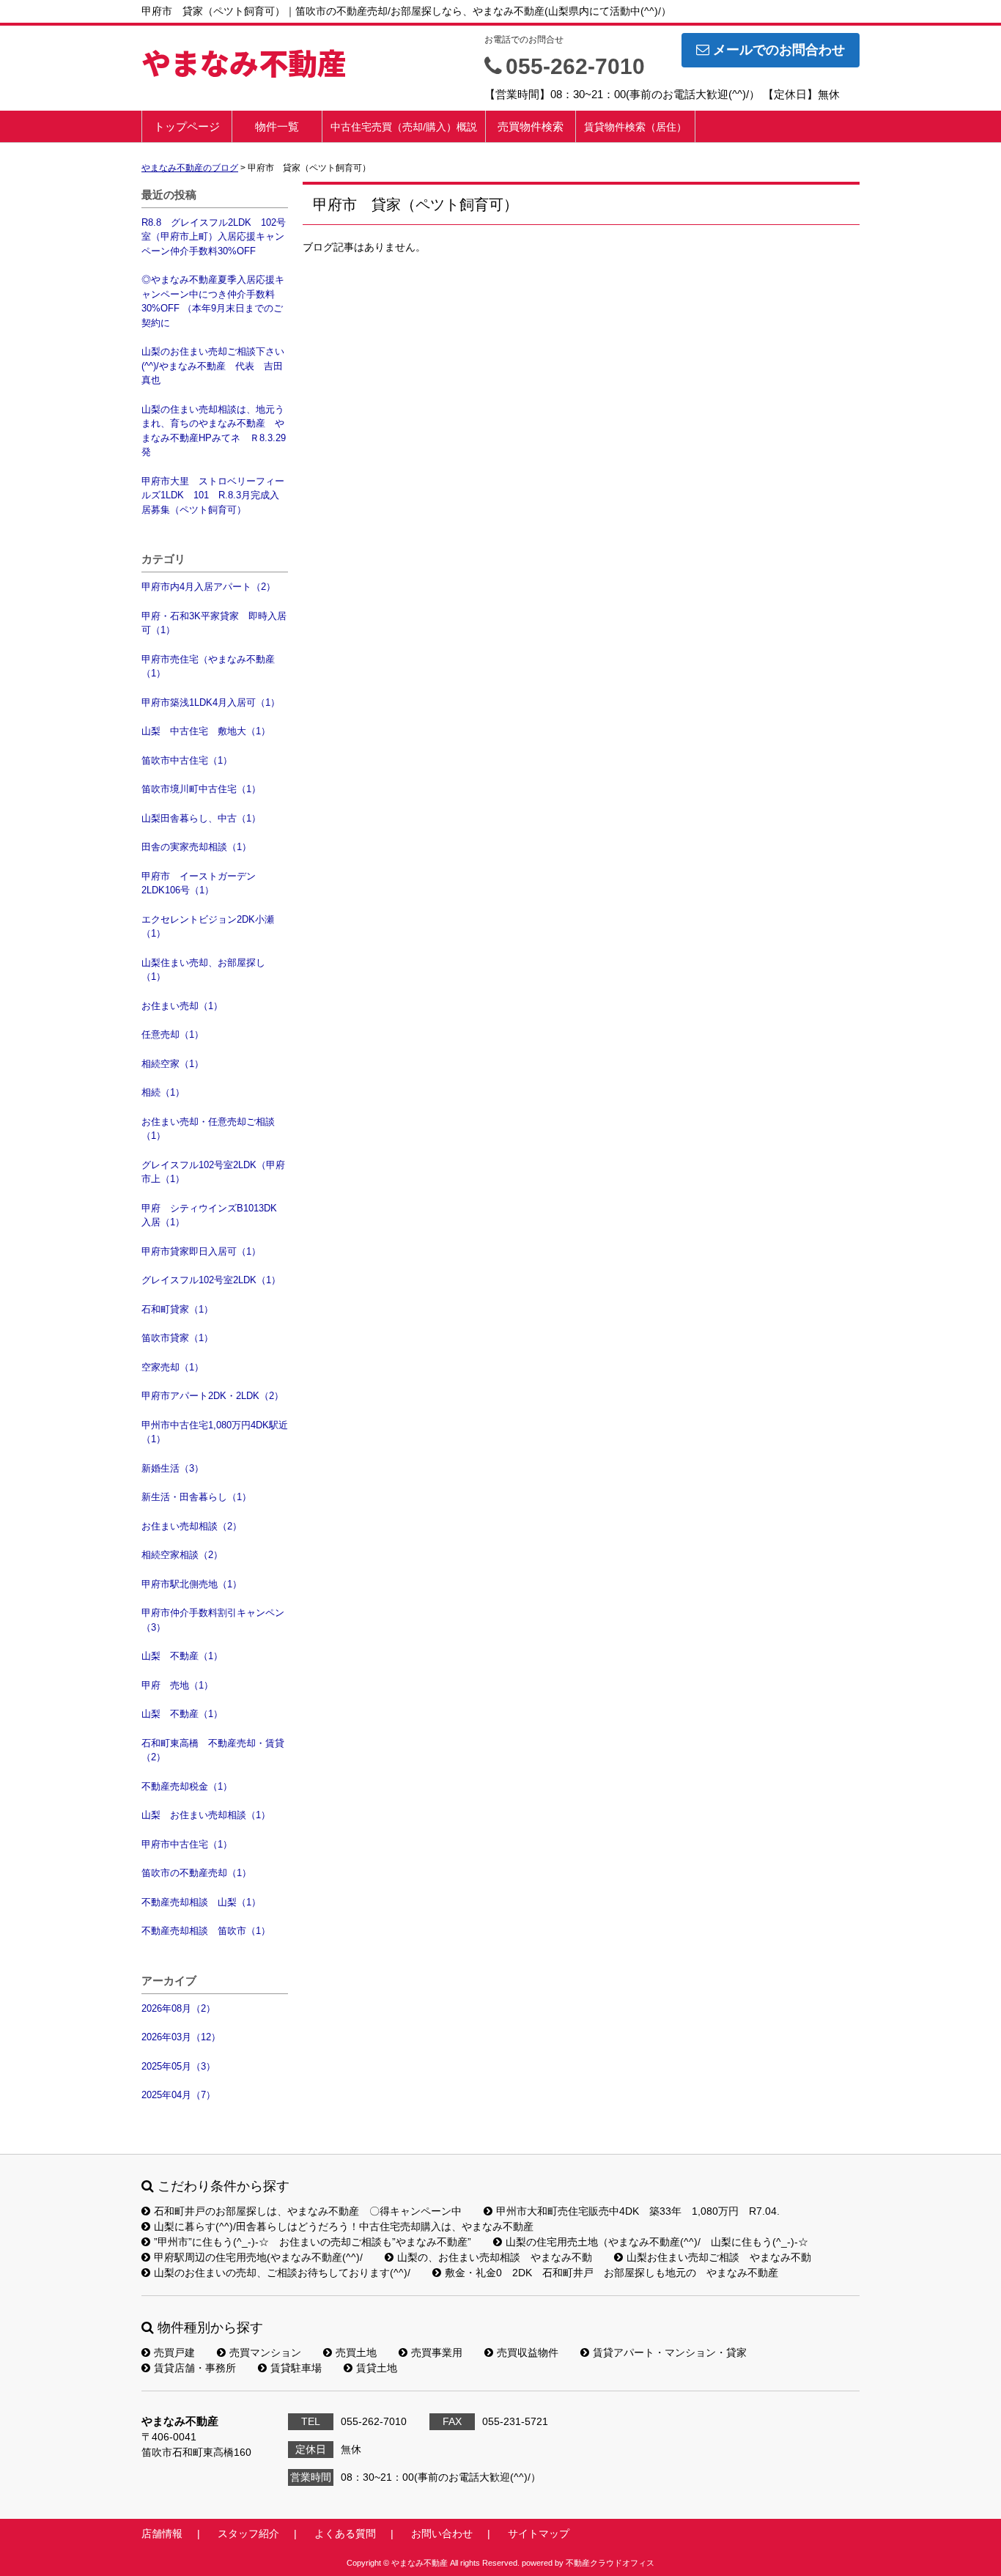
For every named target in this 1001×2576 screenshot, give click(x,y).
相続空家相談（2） (182, 1555)
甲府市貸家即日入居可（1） (201, 1251)
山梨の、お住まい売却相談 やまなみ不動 (495, 2257)
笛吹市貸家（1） (177, 1338)
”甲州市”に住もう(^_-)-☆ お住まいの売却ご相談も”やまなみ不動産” (313, 2242)
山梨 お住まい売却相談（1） (206, 1815)
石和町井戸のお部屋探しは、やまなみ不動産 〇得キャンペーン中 (308, 2211)
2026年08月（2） (178, 2008)
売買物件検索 (531, 126)
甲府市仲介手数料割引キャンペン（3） (213, 1620)
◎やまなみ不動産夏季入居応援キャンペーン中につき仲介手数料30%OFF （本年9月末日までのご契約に (213, 301)
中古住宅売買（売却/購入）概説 (404, 127)
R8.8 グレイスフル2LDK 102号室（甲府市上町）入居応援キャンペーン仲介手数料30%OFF (214, 237)
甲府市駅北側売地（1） (192, 1584)
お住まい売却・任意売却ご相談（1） (208, 1129)
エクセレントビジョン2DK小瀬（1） (208, 927)
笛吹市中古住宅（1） (187, 760)
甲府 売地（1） (177, 1685)
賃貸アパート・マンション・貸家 (670, 2352)
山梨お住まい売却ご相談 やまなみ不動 (719, 2257)
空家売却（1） (173, 1367)
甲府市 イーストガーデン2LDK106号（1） (199, 883)
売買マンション (265, 2352)
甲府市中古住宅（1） (187, 1844)
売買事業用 (437, 2352)
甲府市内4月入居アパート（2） (208, 587)
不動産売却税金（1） (187, 1786)
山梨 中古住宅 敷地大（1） (206, 731)
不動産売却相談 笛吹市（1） (206, 1931)
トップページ (187, 126)
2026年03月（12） (181, 2037)
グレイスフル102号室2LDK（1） (211, 1280)
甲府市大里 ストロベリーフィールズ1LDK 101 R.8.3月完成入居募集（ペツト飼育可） (213, 495)
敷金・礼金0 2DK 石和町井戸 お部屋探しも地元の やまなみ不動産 (612, 2273)
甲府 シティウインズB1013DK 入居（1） (214, 1215)
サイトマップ (539, 2533)
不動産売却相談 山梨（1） (201, 1902)
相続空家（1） (173, 1064)
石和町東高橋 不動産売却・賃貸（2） (213, 1750)
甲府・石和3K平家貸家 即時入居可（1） (214, 623)
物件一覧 (277, 126)
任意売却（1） (173, 1034)
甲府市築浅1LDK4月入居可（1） (211, 702)
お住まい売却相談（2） (192, 1526)
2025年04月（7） (178, 2095)
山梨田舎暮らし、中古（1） (201, 818)
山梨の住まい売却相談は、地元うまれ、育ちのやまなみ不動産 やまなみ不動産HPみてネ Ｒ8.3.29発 (214, 431)
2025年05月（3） (178, 2066)
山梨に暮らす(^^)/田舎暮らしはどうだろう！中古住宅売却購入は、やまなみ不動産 (344, 2226)
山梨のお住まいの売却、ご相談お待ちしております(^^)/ (282, 2273)
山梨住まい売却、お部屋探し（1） (203, 970)
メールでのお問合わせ (779, 50)
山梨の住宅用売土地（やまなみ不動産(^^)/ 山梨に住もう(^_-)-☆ (657, 2242)
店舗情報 (162, 2533)
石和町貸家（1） (177, 1309)
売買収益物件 (528, 2352)
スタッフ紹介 (248, 2533)
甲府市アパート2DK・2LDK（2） (213, 1396)
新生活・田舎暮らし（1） (196, 1497)
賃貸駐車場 (296, 2368)
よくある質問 (345, 2533)
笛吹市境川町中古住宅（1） (201, 789)
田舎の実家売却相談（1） (196, 847)
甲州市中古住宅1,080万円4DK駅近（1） (215, 1432)
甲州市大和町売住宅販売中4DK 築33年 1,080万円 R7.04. (638, 2211)
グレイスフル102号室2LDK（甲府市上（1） (213, 1172)
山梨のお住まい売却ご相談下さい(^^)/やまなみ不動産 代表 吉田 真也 (215, 366)
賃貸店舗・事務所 (195, 2368)
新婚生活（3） (173, 1468)
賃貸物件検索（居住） (635, 127)
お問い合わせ (442, 2533)
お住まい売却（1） (182, 1006)
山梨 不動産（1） (182, 1656)
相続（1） (163, 1092)
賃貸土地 (377, 2368)
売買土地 (356, 2352)
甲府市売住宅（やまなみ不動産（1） (208, 667)
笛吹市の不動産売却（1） (196, 1873)
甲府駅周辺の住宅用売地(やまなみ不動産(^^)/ (258, 2257)
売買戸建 (174, 2352)
